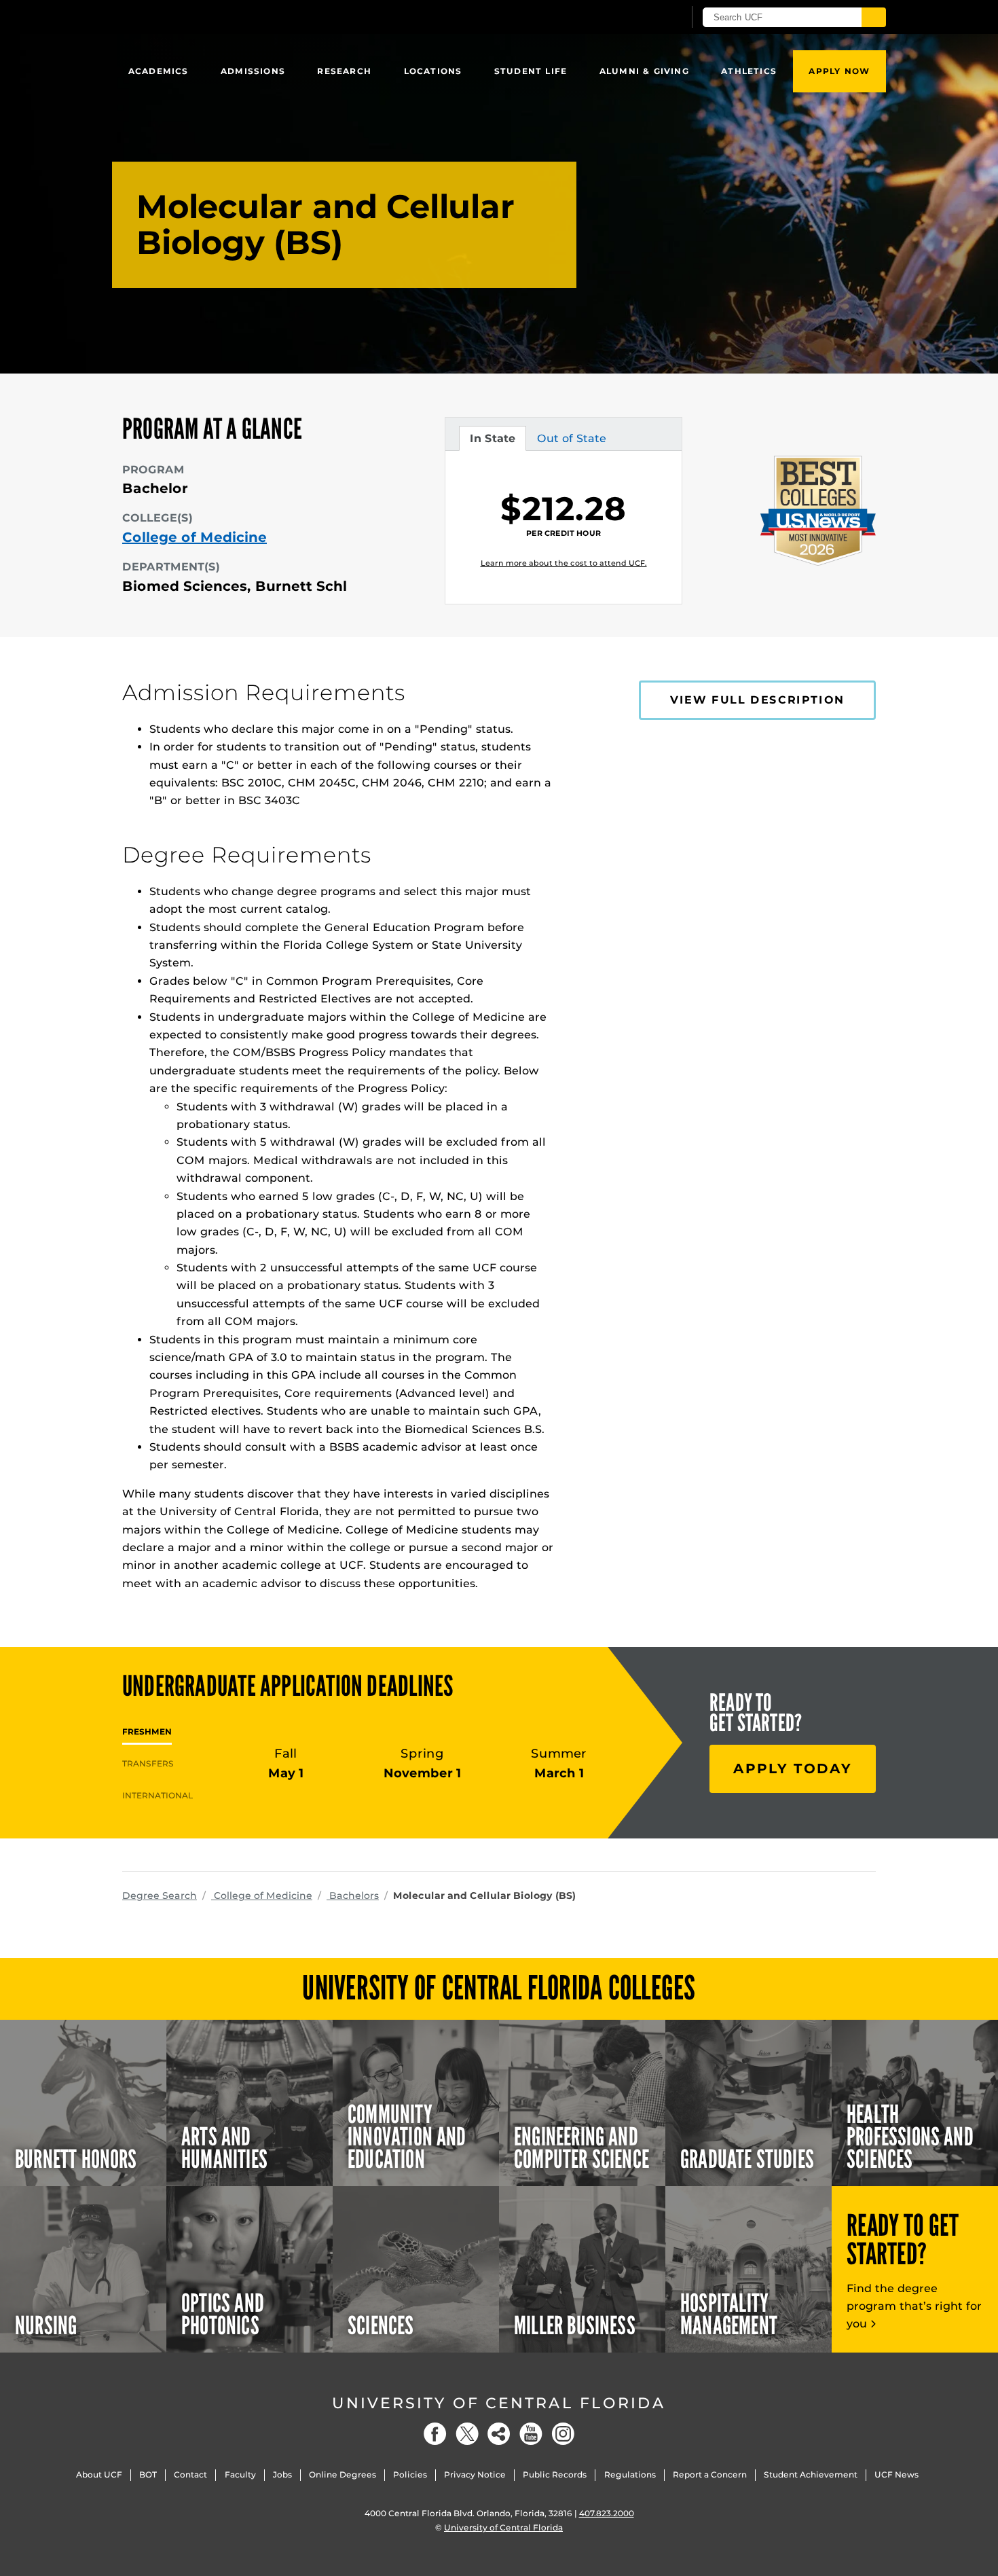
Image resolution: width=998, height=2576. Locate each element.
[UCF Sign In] (640, 18)
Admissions (253, 71)
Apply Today (793, 1768)
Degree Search (160, 1895)
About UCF (99, 2474)
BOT (148, 2474)
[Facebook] (435, 2434)
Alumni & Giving (644, 71)
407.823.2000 (607, 2513)
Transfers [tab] (148, 1763)
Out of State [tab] (571, 441)
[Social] (499, 2434)
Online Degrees (343, 2474)
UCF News (897, 2474)
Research (344, 71)
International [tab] (158, 1795)
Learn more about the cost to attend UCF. (564, 563)
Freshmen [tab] (147, 1731)
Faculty (240, 2474)
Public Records (555, 2474)
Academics (159, 71)
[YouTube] (531, 2434)
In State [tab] (492, 441)
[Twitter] (467, 2434)
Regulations (630, 2474)
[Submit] (874, 17)
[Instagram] (563, 2434)
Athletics (749, 71)
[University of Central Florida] (221, 17)
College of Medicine (195, 537)
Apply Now (839, 71)
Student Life (531, 71)
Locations (433, 71)
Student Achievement (811, 2474)
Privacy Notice (475, 2474)
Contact (190, 2474)
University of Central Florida (499, 2403)
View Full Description (757, 700)
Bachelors (353, 1895)
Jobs (282, 2474)
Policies (410, 2474)
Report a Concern (710, 2474)
